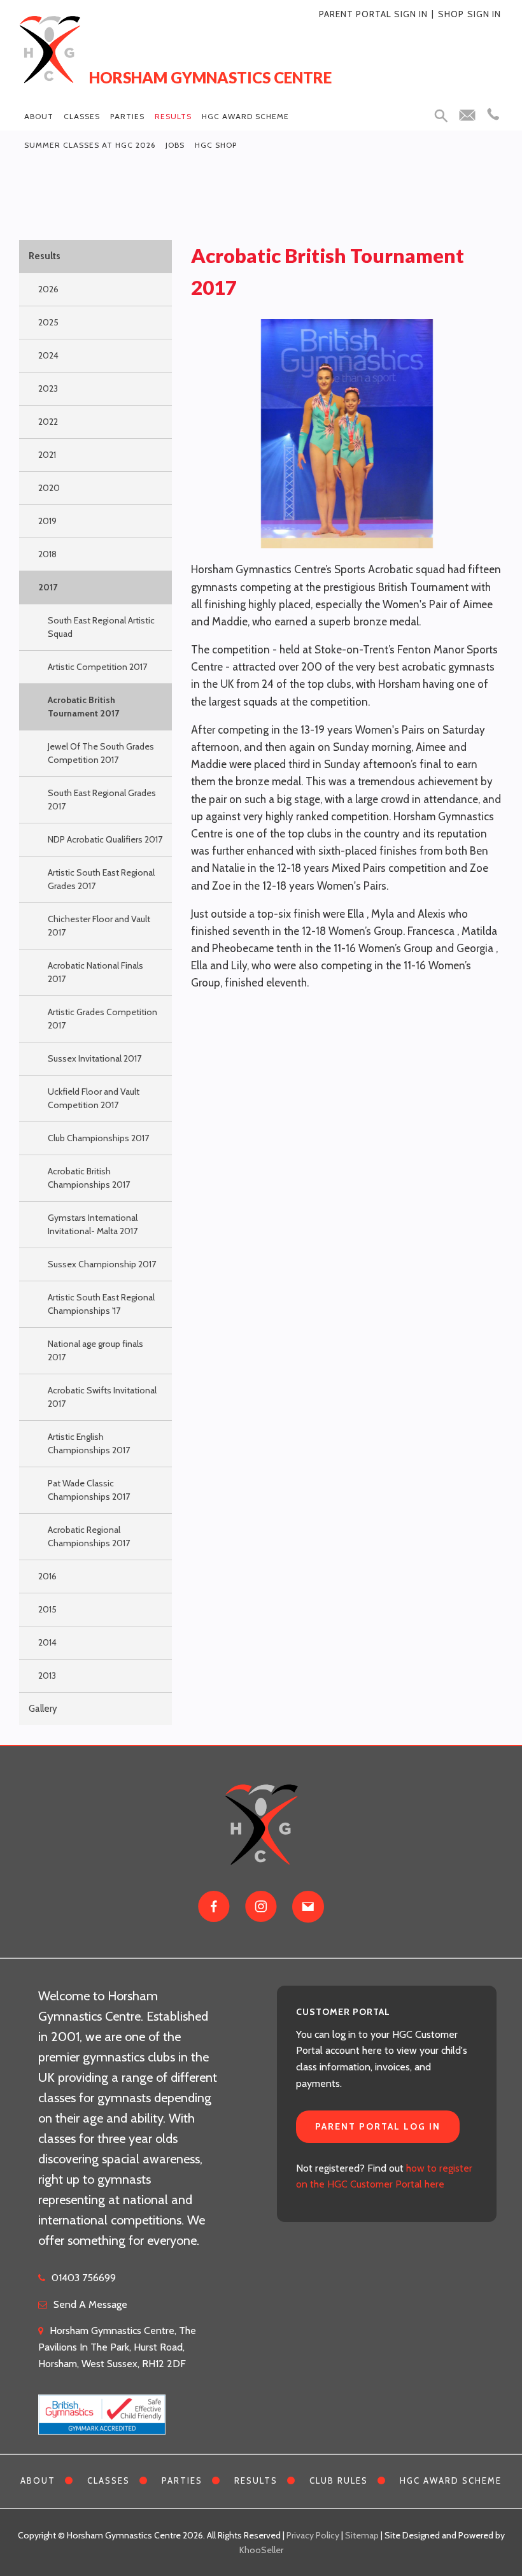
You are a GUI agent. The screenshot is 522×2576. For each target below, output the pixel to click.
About (39, 116)
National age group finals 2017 (95, 1350)
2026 (48, 289)
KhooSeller (261, 2550)
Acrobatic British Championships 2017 (89, 1178)
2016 (47, 1576)
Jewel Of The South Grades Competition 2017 (101, 753)
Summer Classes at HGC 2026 (90, 145)
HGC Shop (216, 145)
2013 (47, 1676)
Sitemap (362, 2535)
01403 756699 (84, 2278)
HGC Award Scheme (245, 116)
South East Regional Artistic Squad (101, 627)
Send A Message (90, 2304)
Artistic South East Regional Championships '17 (101, 1304)
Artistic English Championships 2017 (89, 1443)
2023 (48, 388)
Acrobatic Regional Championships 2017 (89, 1536)
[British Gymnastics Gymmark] (102, 2408)
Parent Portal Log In (378, 2126)
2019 (47, 521)
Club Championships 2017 (98, 1138)
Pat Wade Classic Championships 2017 (89, 1490)
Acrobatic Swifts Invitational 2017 (102, 1397)
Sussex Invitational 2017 (95, 1058)
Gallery (43, 1709)
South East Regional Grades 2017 (102, 800)
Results (173, 116)
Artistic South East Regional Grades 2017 (101, 879)
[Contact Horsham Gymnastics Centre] (308, 1907)
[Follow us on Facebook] (214, 1907)
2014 (47, 1642)
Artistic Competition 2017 (97, 667)
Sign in (484, 14)
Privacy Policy (313, 2535)
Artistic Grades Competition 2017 (102, 1019)
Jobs (175, 145)
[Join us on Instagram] (261, 1907)
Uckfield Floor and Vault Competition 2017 (94, 1098)
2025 (48, 322)
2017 (48, 587)
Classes (82, 116)
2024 (48, 355)
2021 (47, 455)
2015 (47, 1609)
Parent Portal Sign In (373, 14)
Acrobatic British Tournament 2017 (83, 707)
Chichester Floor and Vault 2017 (99, 926)
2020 (49, 488)
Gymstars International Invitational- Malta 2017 (93, 1224)
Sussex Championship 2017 (102, 1264)
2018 (47, 554)
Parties (127, 116)
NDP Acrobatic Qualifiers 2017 (105, 839)
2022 (48, 422)
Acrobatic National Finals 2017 (95, 972)
